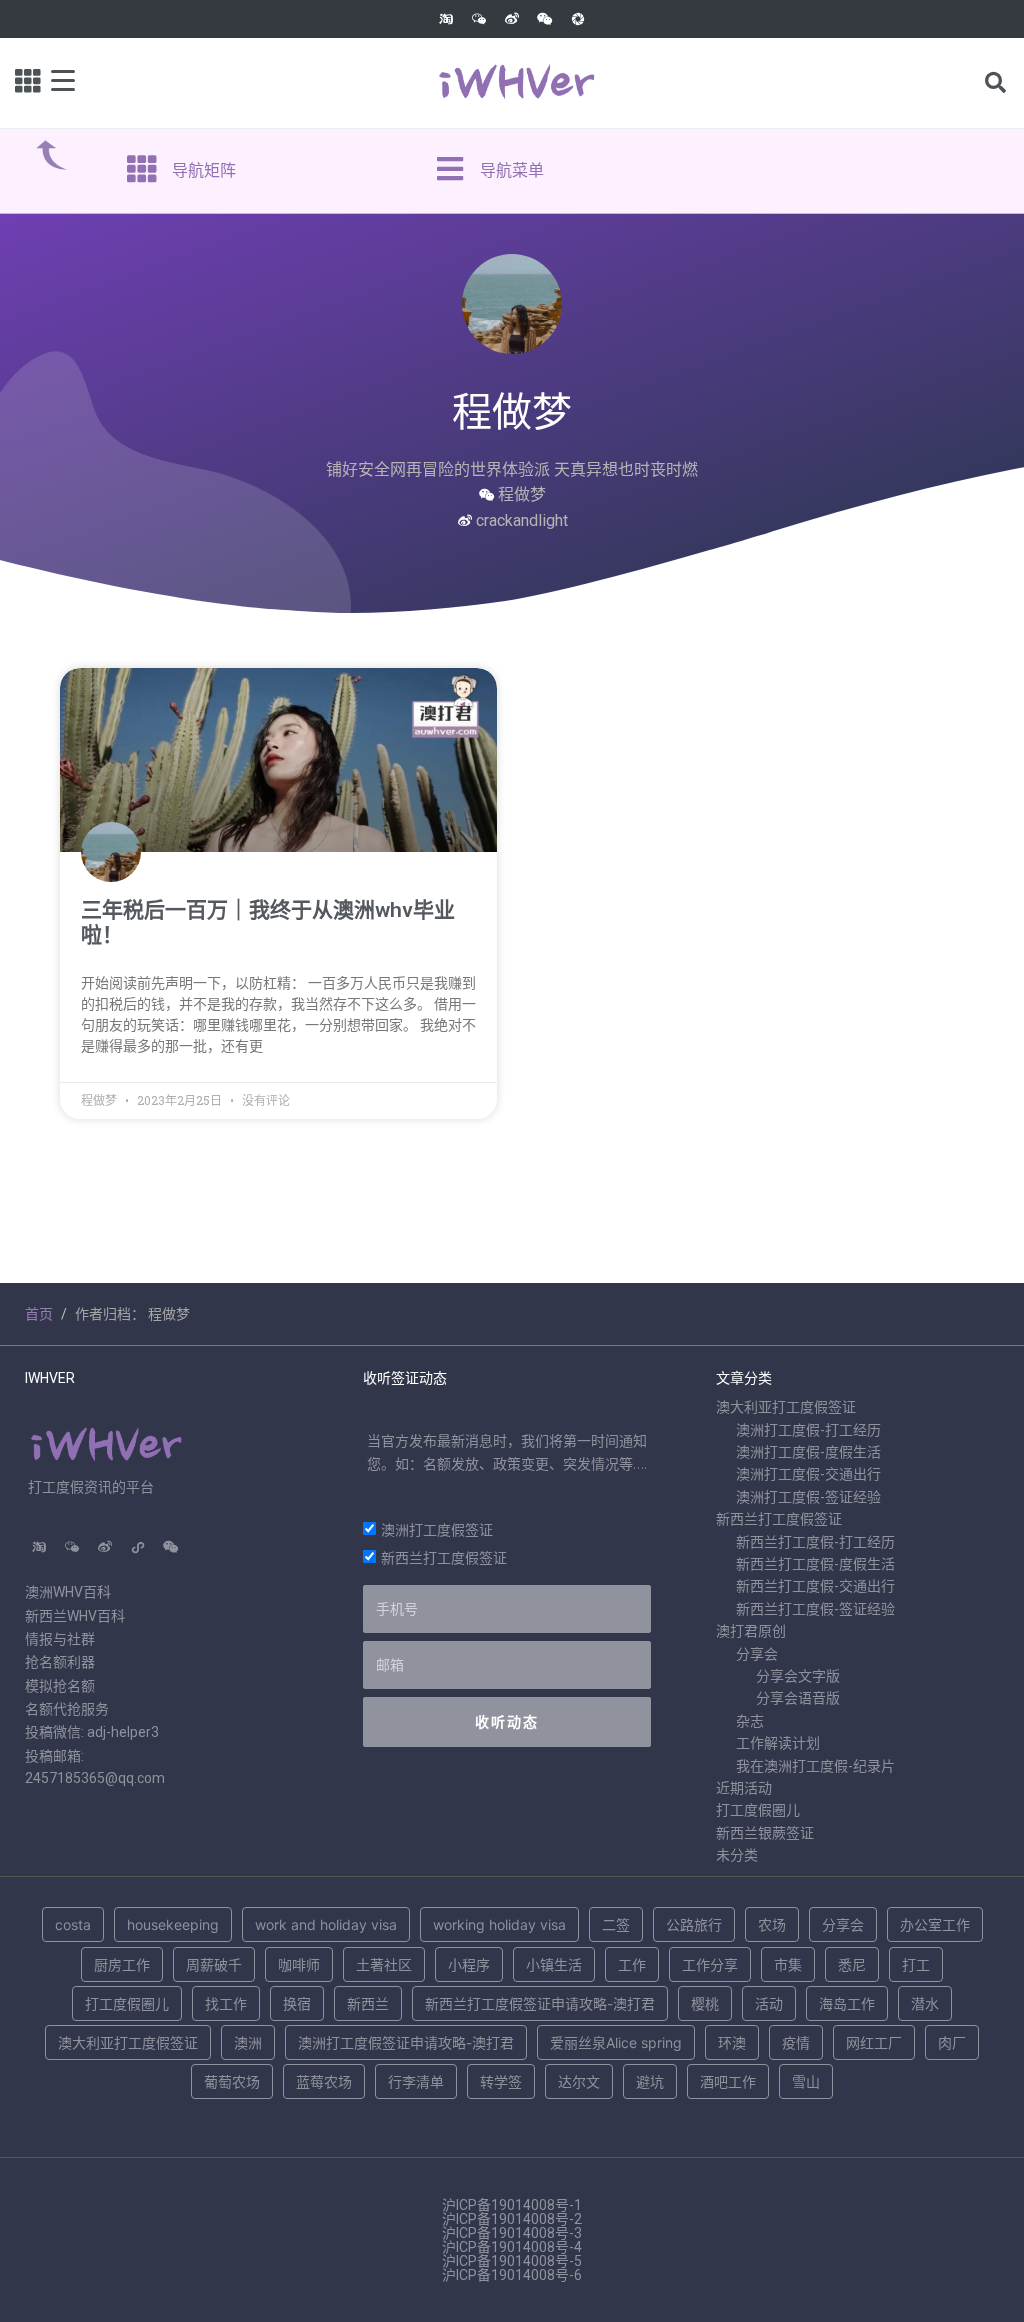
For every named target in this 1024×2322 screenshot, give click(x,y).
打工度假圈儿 (758, 1810)
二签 (616, 1924)
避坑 (650, 2081)
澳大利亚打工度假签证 (786, 1407)
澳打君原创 (751, 1631)
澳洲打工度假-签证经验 (808, 1497)
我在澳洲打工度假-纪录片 (815, 1766)
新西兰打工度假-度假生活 (815, 1564)
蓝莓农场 (324, 2081)
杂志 (750, 1721)
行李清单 (416, 2081)
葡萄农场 (232, 2081)
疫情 (796, 2042)
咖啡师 (299, 1964)
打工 (916, 1964)
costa (73, 1924)
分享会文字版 (798, 1676)
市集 (788, 1964)
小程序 (469, 1964)
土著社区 (384, 1964)
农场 (772, 1924)
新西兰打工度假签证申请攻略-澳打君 (540, 2003)
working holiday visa (499, 1924)
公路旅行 (694, 1924)
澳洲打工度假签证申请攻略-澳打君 (406, 2042)
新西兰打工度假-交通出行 (815, 1586)
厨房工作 (122, 1964)
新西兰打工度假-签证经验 (815, 1609)
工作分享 (710, 1964)
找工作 (226, 2003)
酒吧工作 (728, 2081)
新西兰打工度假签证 (444, 1557)
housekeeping (173, 1924)
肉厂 (952, 2042)
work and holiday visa (326, 1924)
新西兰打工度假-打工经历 (815, 1542)
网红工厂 (874, 2042)
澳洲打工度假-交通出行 (808, 1474)
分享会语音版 (798, 1698)
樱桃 (705, 2003)
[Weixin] (545, 19)
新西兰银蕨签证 (765, 1833)
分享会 (757, 1654)
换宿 (297, 2003)
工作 (632, 1964)
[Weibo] (512, 19)
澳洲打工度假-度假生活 (808, 1452)
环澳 (732, 2042)
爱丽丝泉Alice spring (616, 2042)
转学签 (501, 2081)
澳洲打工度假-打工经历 (808, 1430)
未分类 (737, 1855)
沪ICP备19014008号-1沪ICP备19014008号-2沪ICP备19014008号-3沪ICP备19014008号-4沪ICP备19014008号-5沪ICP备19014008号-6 (512, 2240)
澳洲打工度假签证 (437, 1529)
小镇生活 (554, 1964)
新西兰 (368, 2003)
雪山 (806, 2081)
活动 (769, 2003)
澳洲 (248, 2042)
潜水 (925, 2003)
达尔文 (579, 2081)
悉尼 (852, 1964)
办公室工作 (935, 1924)
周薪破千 (214, 1964)
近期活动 (744, 1788)
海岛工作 (847, 2003)
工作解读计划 (778, 1743)
